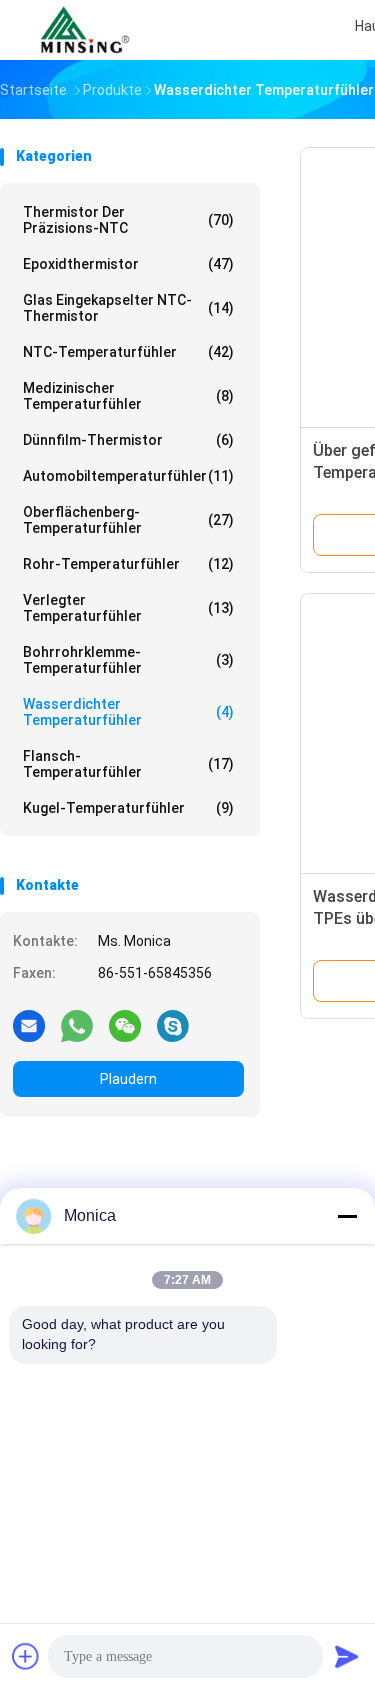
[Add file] (26, 1656)
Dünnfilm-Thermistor (128, 440)
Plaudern (128, 1079)
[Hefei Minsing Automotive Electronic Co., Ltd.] (88, 30)
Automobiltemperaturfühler (128, 476)
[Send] (347, 1656)
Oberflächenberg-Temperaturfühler (128, 520)
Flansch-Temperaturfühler (128, 764)
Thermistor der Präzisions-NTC (128, 220)
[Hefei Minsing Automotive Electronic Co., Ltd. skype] (173, 1025)
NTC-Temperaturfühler (128, 352)
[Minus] (347, 1216)
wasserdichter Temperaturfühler (128, 712)
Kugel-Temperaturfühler (128, 808)
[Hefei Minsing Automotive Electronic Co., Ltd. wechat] (125, 1025)
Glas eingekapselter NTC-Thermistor (128, 308)
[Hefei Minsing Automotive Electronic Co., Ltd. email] (29, 1025)
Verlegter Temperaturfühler (128, 608)
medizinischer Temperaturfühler (128, 396)
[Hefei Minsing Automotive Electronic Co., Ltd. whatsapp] (77, 1025)
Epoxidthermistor (128, 264)
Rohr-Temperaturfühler (128, 564)
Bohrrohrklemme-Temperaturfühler (128, 660)
